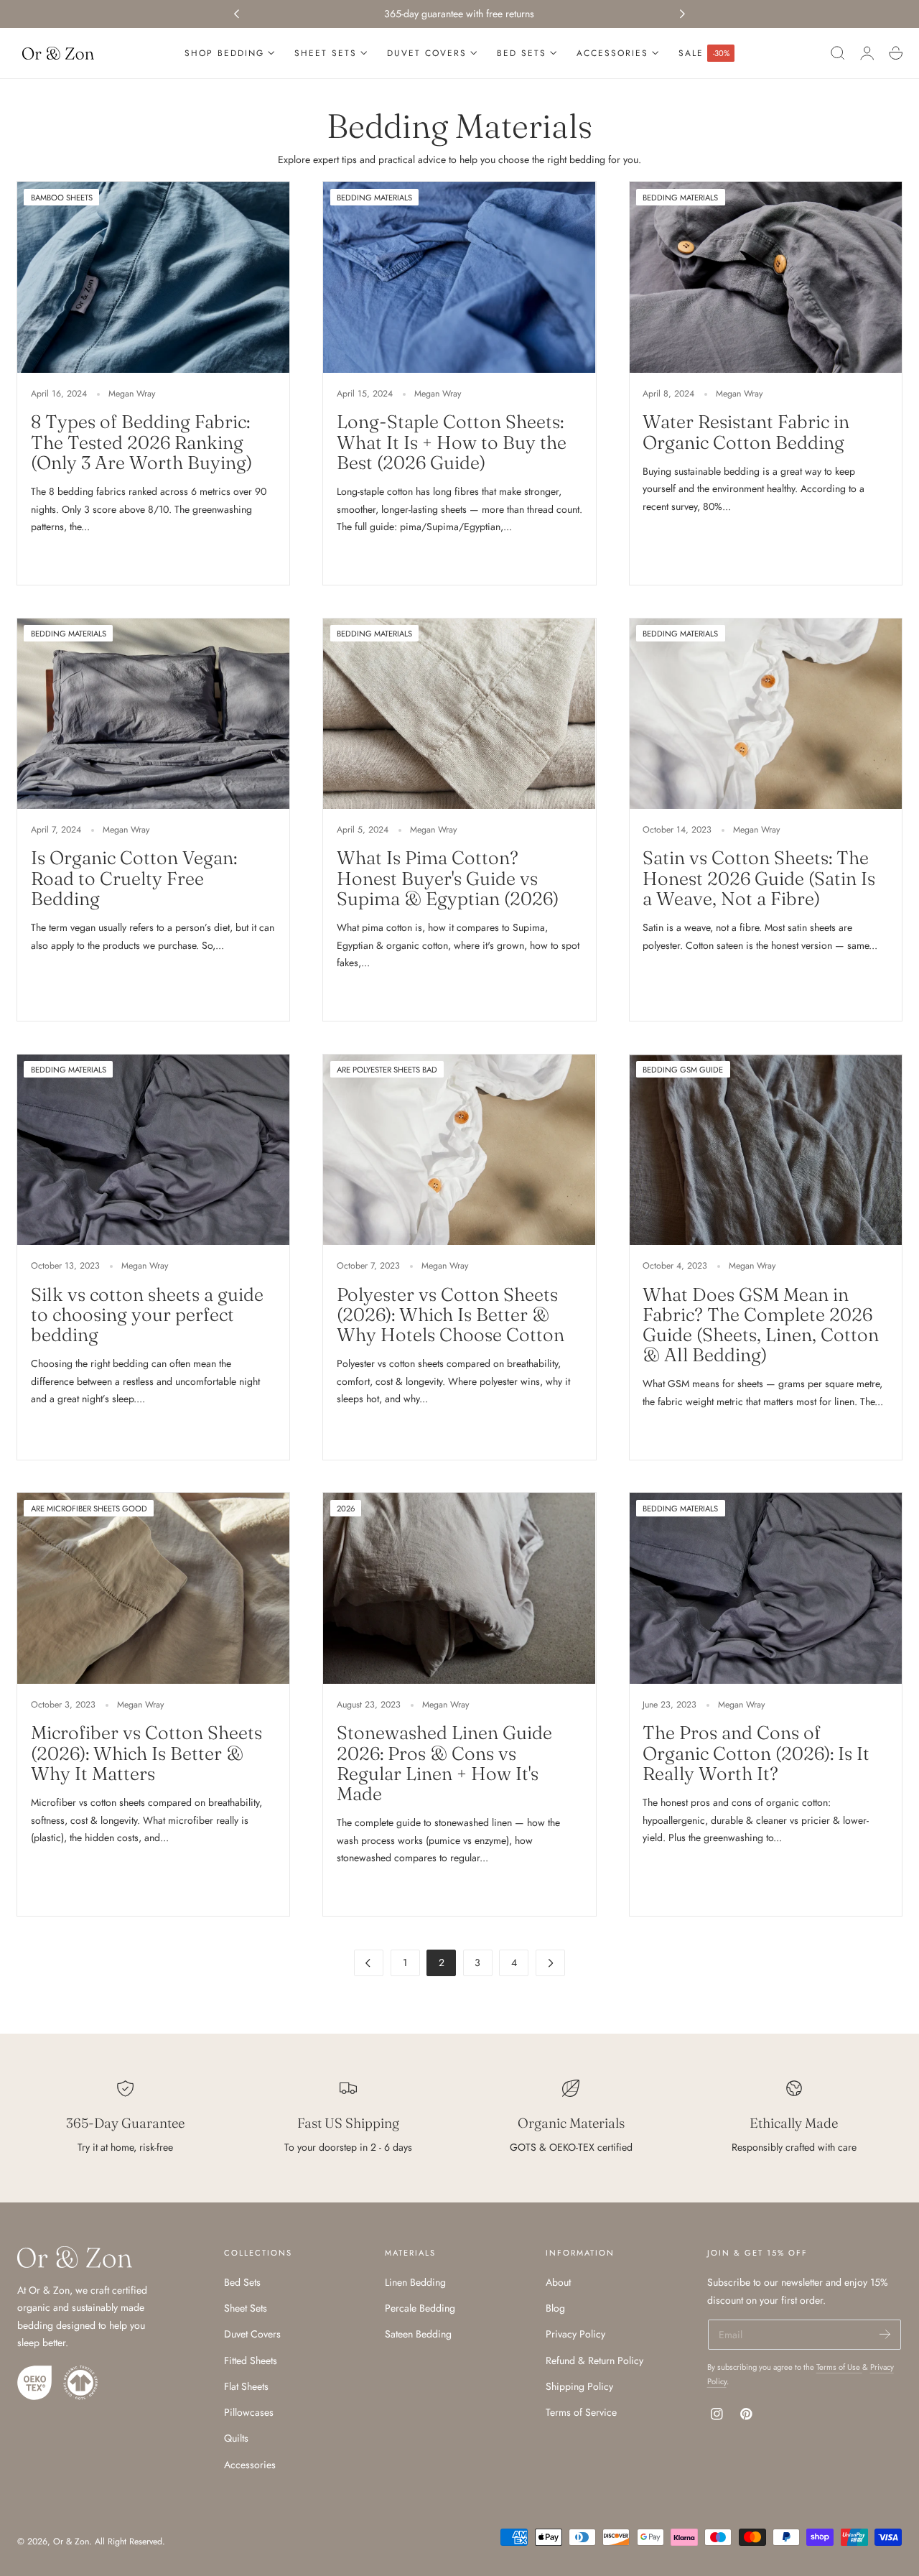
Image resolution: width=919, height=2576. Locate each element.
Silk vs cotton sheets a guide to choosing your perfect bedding (147, 1315)
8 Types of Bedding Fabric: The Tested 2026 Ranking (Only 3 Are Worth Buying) (141, 442)
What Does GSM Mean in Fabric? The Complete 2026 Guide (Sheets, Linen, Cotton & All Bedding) (761, 1325)
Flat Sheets (246, 2386)
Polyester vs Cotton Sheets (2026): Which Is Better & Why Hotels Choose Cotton (451, 1315)
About (558, 2282)
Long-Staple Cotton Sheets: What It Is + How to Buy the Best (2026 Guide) (452, 442)
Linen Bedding (415, 2282)
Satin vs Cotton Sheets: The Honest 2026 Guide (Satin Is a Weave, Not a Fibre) (759, 878)
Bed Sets (242, 2282)
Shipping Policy (579, 2386)
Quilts (236, 2439)
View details (65, 558)
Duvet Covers (252, 2335)
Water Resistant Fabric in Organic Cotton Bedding (746, 432)
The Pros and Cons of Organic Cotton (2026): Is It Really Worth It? (756, 1753)
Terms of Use (839, 2367)
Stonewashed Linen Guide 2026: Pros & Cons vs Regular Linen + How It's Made (444, 1763)
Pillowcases (249, 2412)
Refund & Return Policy (594, 2360)
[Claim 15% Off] (885, 2334)
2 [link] (442, 1963)
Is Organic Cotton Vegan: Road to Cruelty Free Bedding (134, 878)
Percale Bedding (420, 2309)
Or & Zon (71, 2542)
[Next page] (550, 1963)
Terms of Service (581, 2412)
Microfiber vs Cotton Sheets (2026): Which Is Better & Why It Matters (146, 1753)
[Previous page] (369, 1963)
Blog (555, 2309)
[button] (838, 53)
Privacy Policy (575, 2335)
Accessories (250, 2465)
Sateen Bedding (418, 2335)
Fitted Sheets (251, 2360)
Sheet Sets (246, 2309)
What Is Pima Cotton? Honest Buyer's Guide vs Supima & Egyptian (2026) (448, 878)
